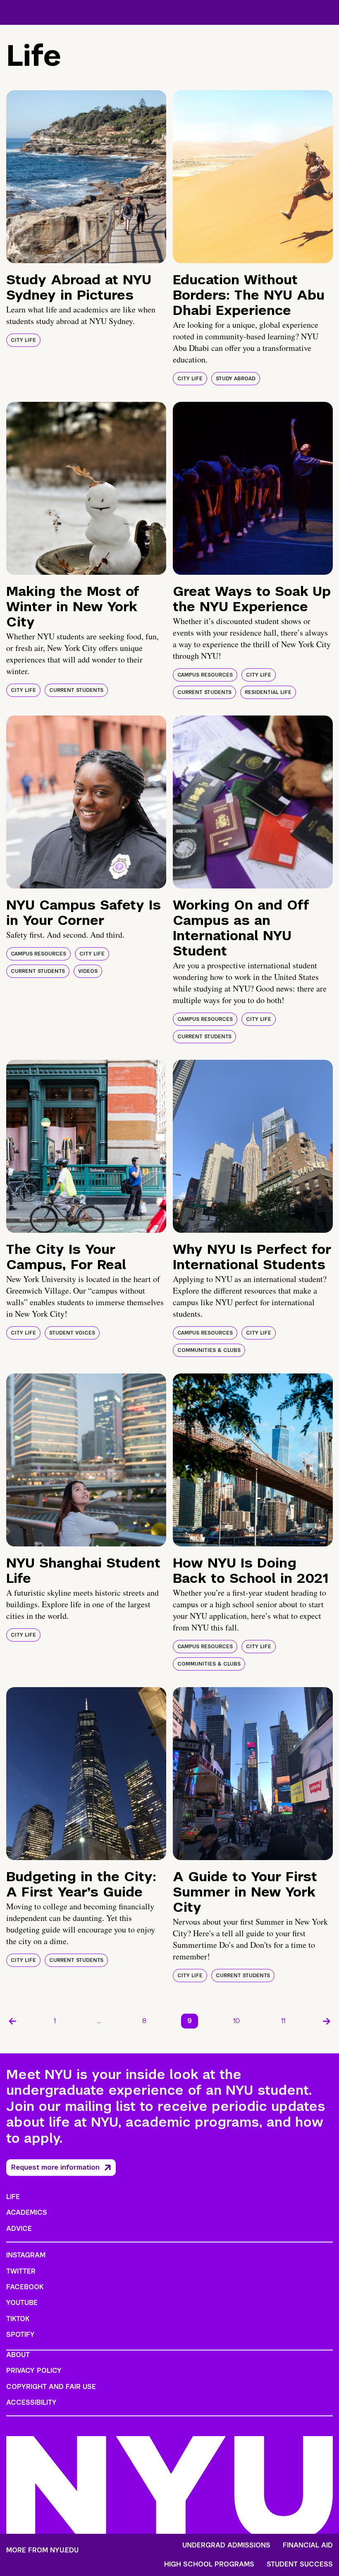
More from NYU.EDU (42, 2550)
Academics (27, 2212)
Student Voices (72, 1333)
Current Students (76, 690)
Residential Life (268, 692)
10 (236, 2021)
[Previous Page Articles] (12, 2021)
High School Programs (209, 2564)
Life (13, 2197)
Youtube (22, 2303)
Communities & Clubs (209, 1350)
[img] (86, 177)
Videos (88, 971)
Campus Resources (205, 675)
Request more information (55, 2167)
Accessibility (31, 2402)
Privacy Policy (34, 2371)
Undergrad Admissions (226, 2545)
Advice (19, 2229)
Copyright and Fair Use (51, 2387)
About (18, 2355)
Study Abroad (236, 379)
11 (283, 2021)
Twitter (21, 2271)
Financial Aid (308, 2545)
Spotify (20, 2335)
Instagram (26, 2255)
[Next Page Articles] (327, 2021)
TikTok (18, 2319)
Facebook (25, 2287)
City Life (23, 340)
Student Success (300, 2564)
